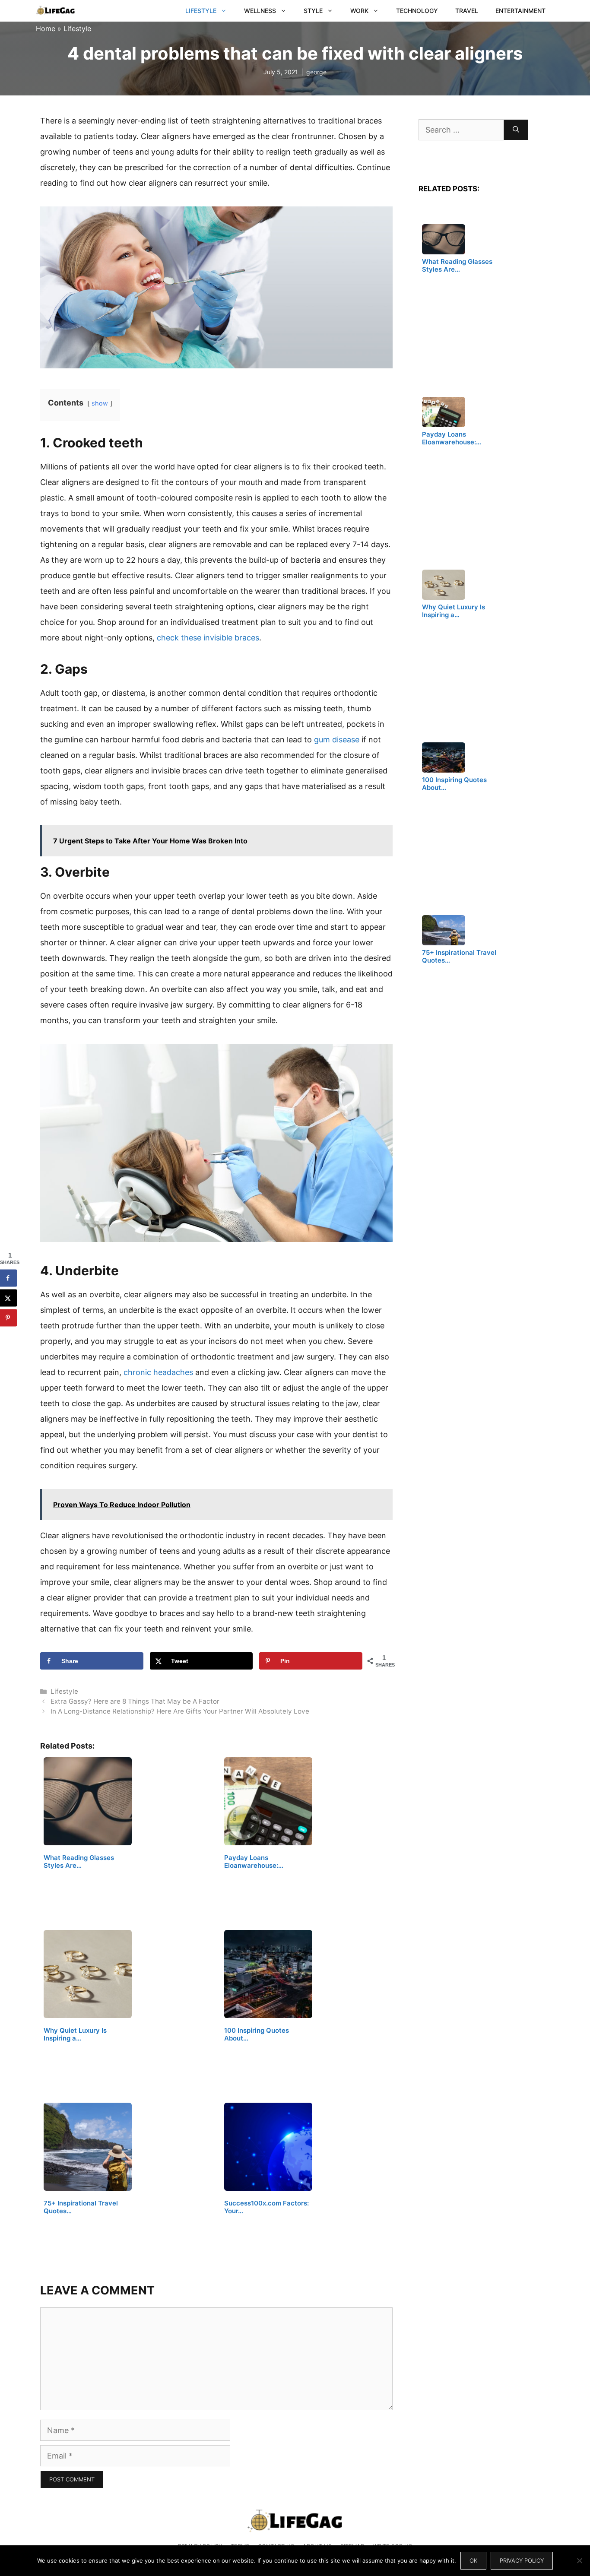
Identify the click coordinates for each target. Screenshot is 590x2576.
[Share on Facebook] (9, 1278)
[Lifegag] (55, 11)
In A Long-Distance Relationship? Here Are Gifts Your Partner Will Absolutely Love (180, 1711)
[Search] (516, 130)
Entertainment (520, 11)
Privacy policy (522, 2560)
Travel (467, 11)
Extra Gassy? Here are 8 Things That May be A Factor (135, 1701)
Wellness (260, 11)
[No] (579, 2560)
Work (359, 11)
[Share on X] (9, 1298)
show (100, 403)
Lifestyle (201, 11)
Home (46, 29)
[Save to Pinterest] (9, 1318)
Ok (473, 2560)
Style (313, 11)
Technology (417, 11)
